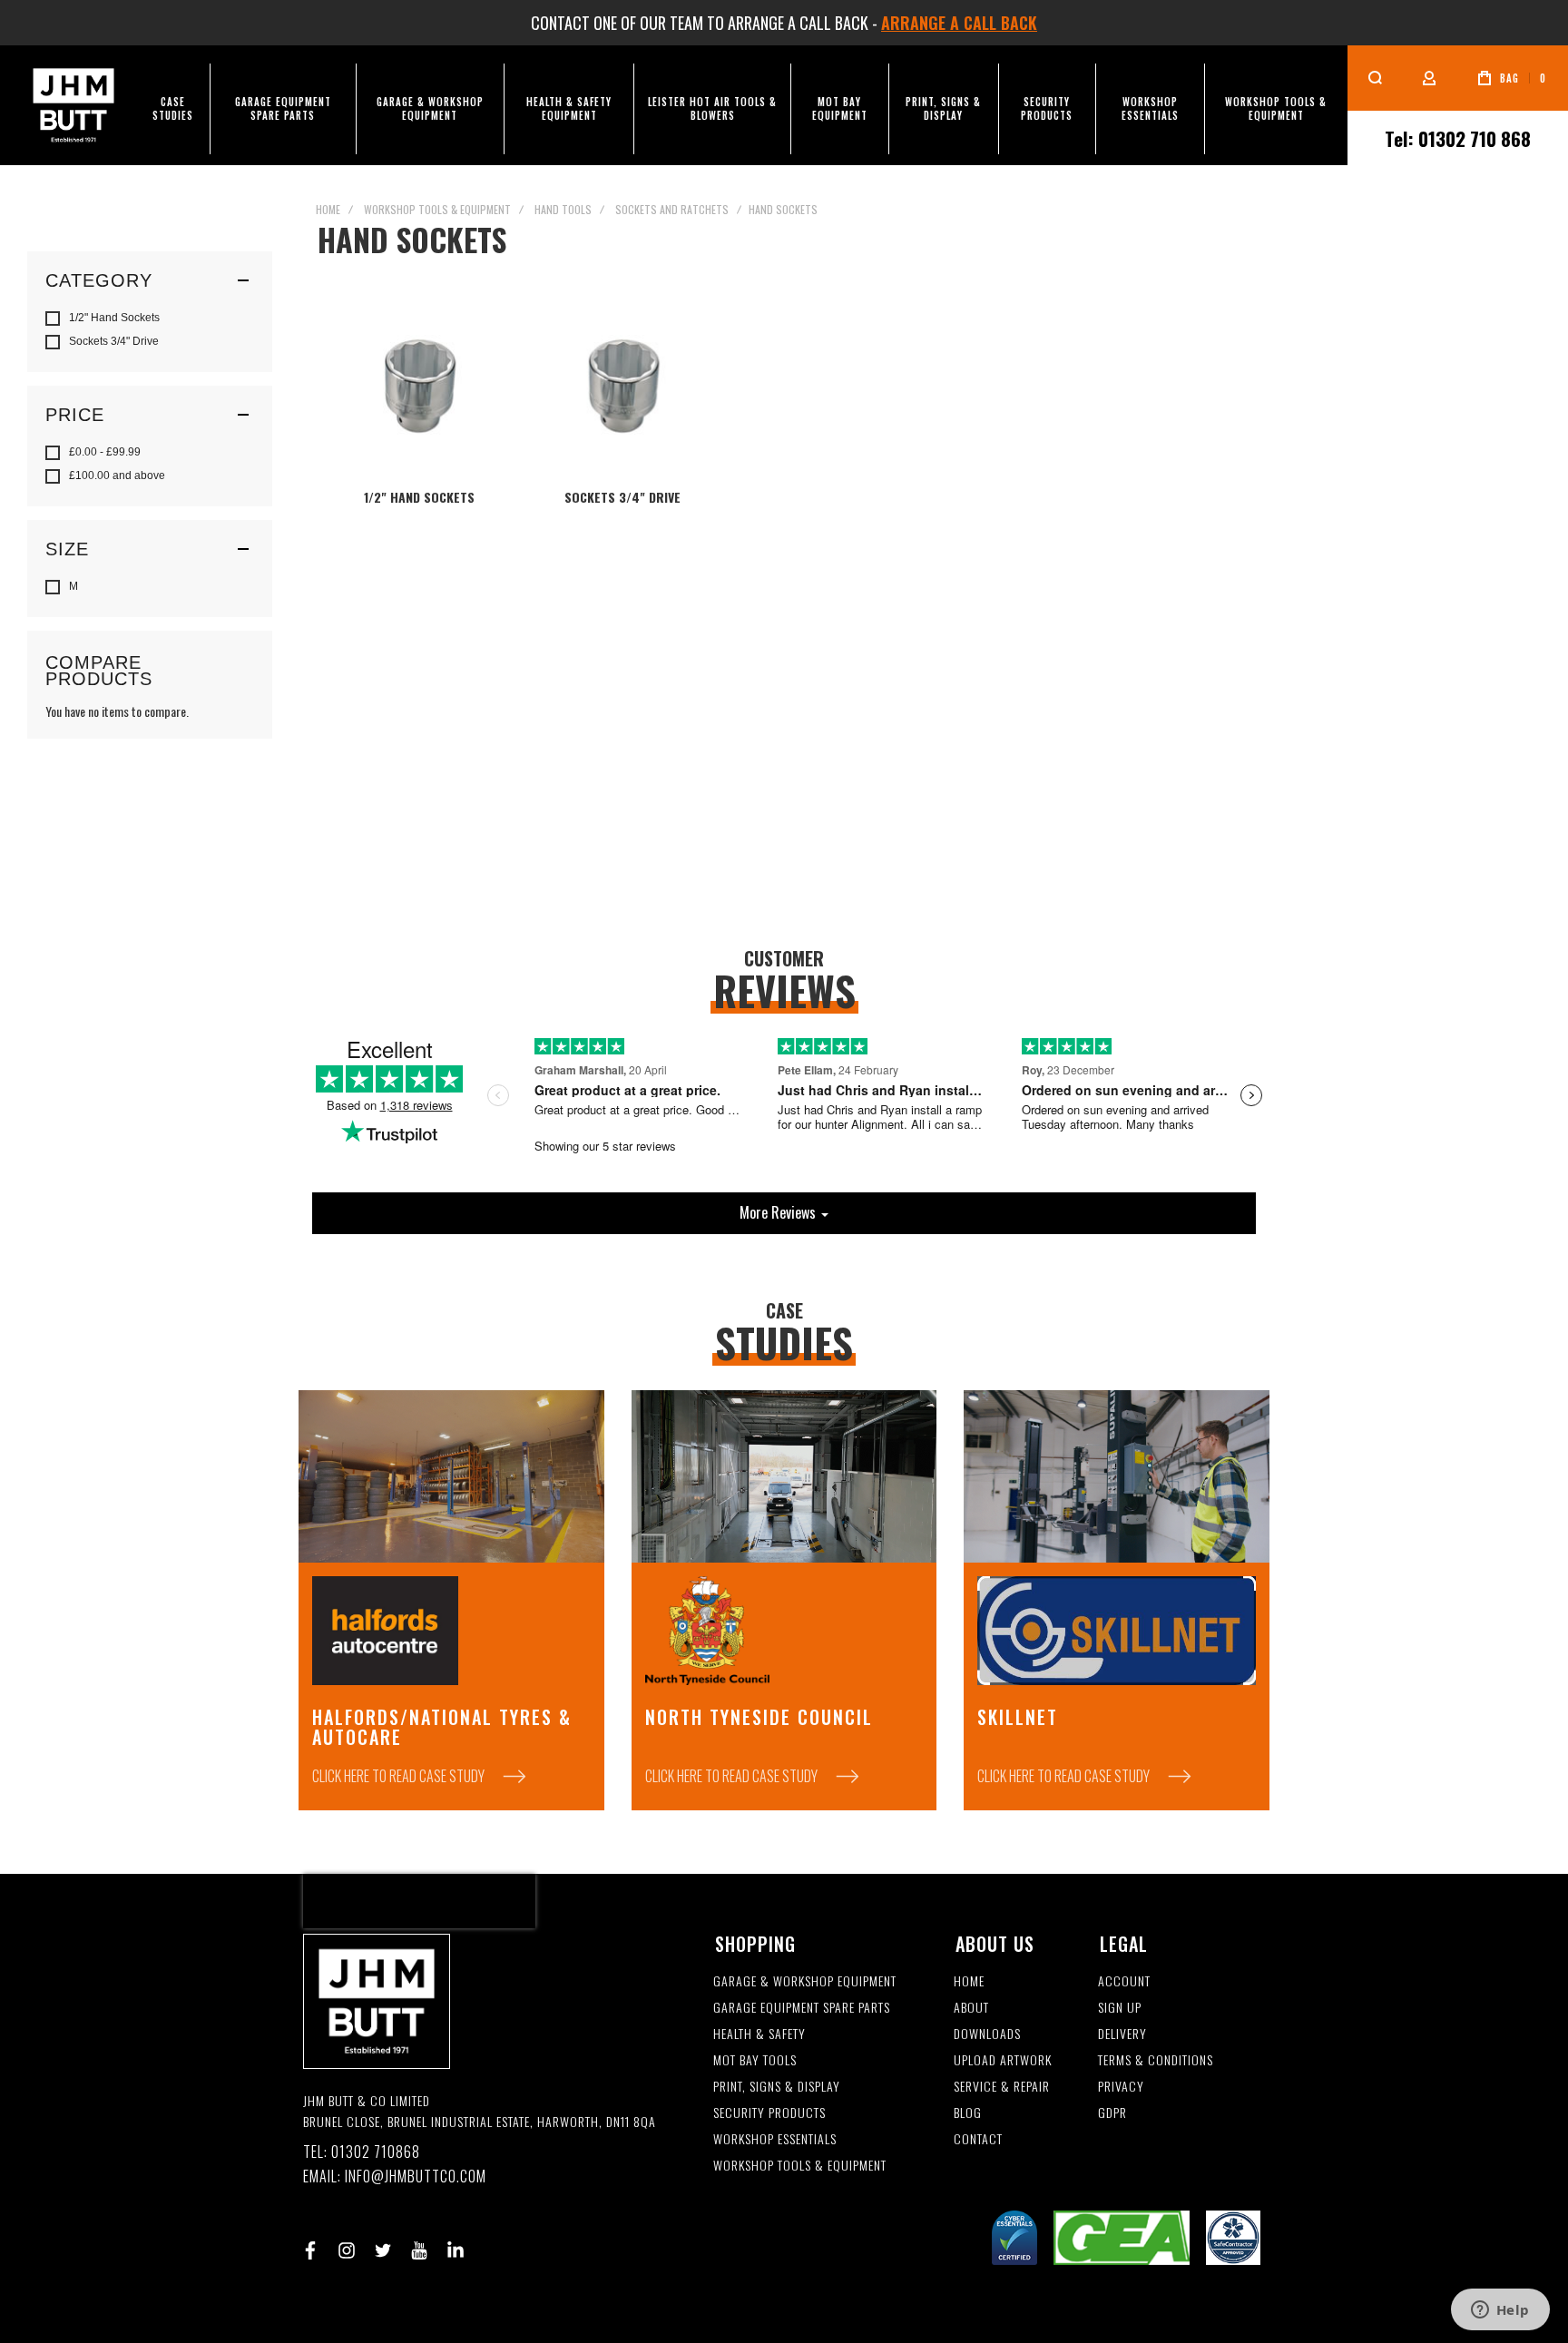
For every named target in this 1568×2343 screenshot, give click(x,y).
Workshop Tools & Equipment (437, 209)
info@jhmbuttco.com (416, 2176)
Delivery (1122, 2034)
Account (1124, 1981)
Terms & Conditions (1156, 2060)
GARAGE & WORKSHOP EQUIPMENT (805, 1981)
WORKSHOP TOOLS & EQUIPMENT (800, 2166)
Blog (968, 2113)
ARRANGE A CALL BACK (959, 23)
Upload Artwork (1003, 2060)
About (971, 2008)
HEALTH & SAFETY (759, 2034)
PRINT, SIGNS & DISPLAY (777, 2087)
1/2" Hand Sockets (419, 497)
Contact (978, 2139)
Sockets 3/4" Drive (622, 497)
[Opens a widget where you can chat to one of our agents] (1500, 2311)
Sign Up (1120, 2008)
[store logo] (73, 105)
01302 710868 (376, 2152)
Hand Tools (563, 209)
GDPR (1112, 2113)
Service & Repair (1002, 2087)
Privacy (1121, 2087)
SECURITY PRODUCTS (769, 2113)
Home (328, 209)
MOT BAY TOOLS (755, 2060)
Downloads (987, 2034)
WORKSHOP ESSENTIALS (775, 2139)
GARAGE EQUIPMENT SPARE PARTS (802, 2008)
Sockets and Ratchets (672, 209)
